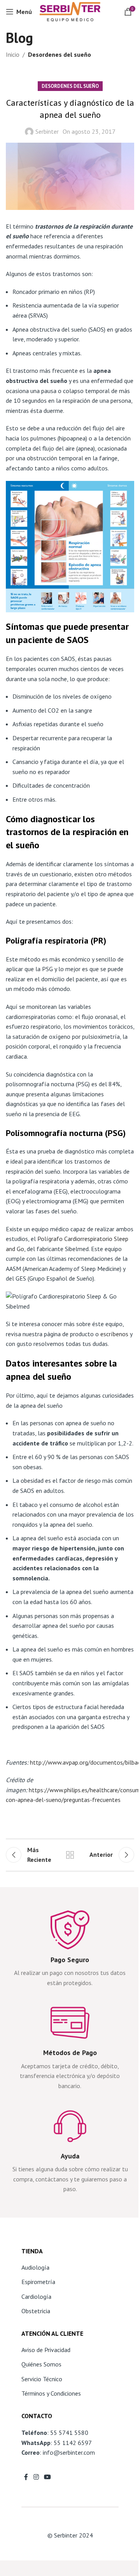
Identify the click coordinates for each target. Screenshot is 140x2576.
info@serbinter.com (69, 2452)
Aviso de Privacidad (46, 2350)
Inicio (13, 54)
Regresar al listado (70, 1855)
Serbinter (47, 131)
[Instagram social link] (36, 2477)
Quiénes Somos (41, 2364)
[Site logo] (70, 11)
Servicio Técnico (42, 2379)
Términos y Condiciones (51, 2393)
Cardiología (36, 2296)
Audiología (35, 2267)
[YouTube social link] (47, 2477)
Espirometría (38, 2282)
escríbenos (114, 1334)
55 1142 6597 (73, 2443)
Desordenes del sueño (59, 54)
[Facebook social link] (26, 2477)
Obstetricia (36, 2311)
